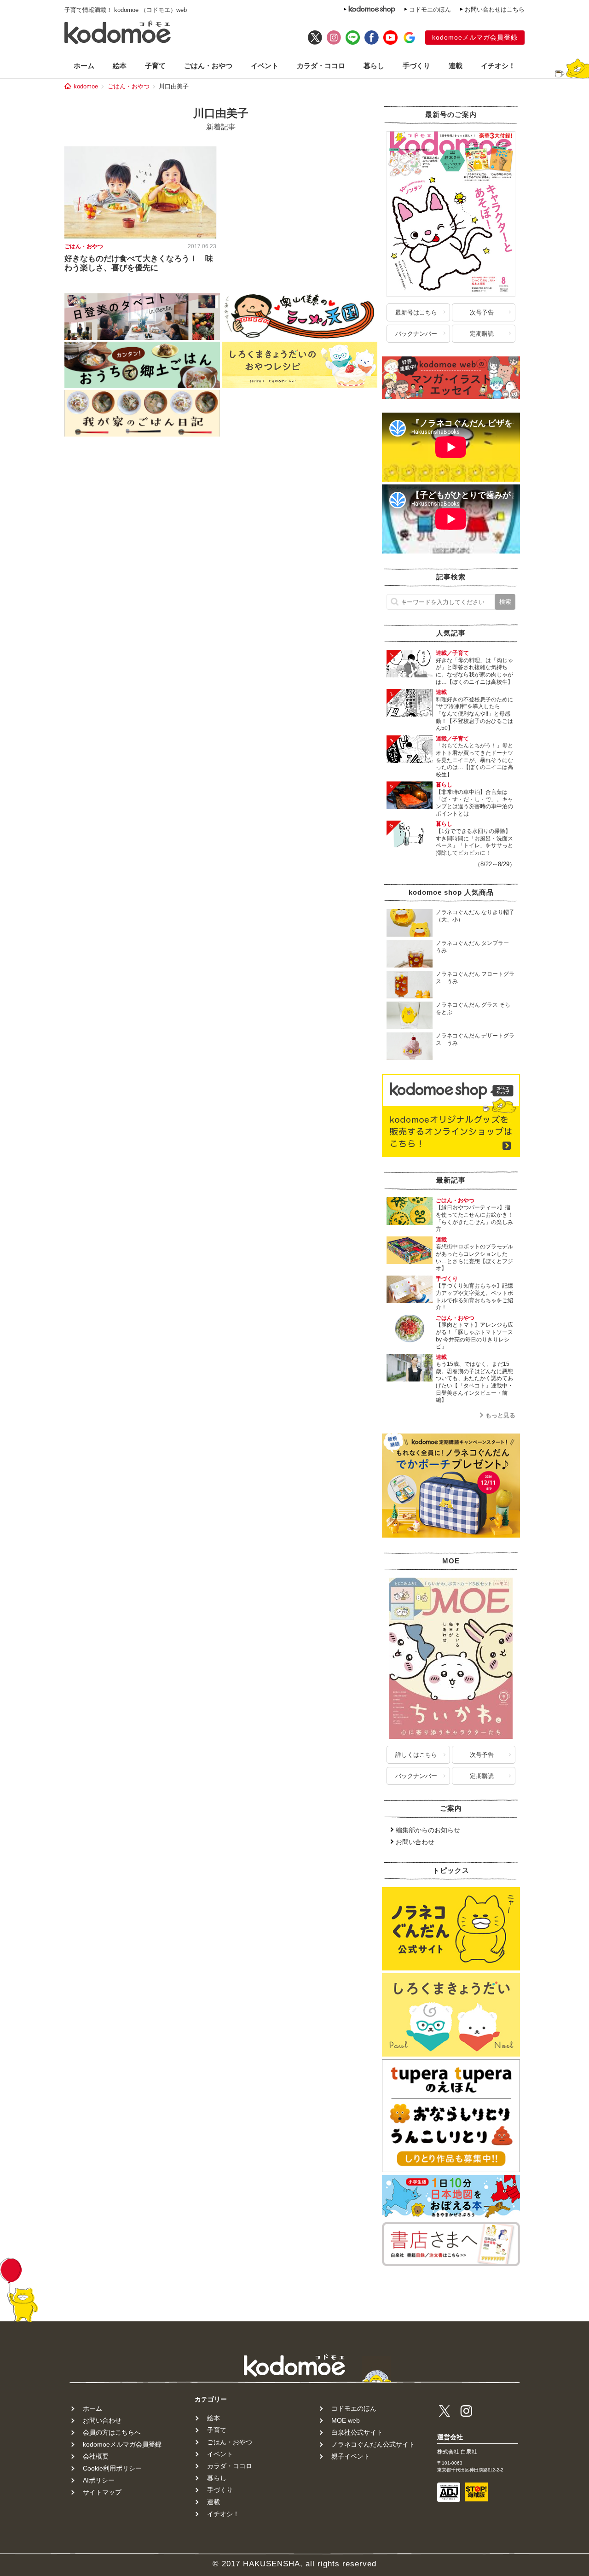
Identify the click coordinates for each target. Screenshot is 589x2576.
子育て (155, 66)
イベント (265, 66)
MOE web (346, 2420)
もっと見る (500, 1415)
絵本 (120, 66)
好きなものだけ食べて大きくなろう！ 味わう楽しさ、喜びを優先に (139, 263)
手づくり (416, 66)
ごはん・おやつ (208, 66)
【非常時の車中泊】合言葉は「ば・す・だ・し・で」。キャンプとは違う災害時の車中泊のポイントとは (474, 803)
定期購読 (482, 334)
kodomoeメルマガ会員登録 (475, 37)
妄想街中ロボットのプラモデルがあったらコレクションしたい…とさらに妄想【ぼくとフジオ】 (474, 1257)
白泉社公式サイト (357, 2432)
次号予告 (482, 312)
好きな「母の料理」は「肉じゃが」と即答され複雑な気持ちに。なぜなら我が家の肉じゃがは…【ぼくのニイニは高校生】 (474, 671)
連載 (456, 66)
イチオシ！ (498, 66)
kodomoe (86, 86)
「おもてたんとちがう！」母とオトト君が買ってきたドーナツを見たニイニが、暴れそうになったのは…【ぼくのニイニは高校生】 (474, 760)
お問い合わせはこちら (495, 9)
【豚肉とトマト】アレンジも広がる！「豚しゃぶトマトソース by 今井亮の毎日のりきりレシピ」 (477, 1336)
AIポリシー (99, 2480)
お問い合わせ (415, 1842)
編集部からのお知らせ (428, 1830)
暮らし (374, 66)
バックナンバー (416, 334)
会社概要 (96, 2456)
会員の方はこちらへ (112, 2432)
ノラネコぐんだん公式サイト (373, 2444)
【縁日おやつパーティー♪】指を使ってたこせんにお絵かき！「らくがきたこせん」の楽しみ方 (474, 1218)
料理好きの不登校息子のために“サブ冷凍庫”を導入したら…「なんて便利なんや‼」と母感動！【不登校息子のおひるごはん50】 (474, 714)
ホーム (84, 66)
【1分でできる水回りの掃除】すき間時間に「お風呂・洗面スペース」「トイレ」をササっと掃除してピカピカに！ (474, 842)
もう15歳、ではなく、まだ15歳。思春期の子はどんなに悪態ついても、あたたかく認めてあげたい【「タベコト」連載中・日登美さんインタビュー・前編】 (474, 1382)
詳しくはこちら (416, 1755)
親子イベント (351, 2456)
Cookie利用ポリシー (112, 2468)
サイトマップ (102, 2492)
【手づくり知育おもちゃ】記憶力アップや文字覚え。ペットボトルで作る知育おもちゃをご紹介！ (474, 1297)
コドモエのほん (430, 9)
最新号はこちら (416, 312)
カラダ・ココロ (321, 66)
